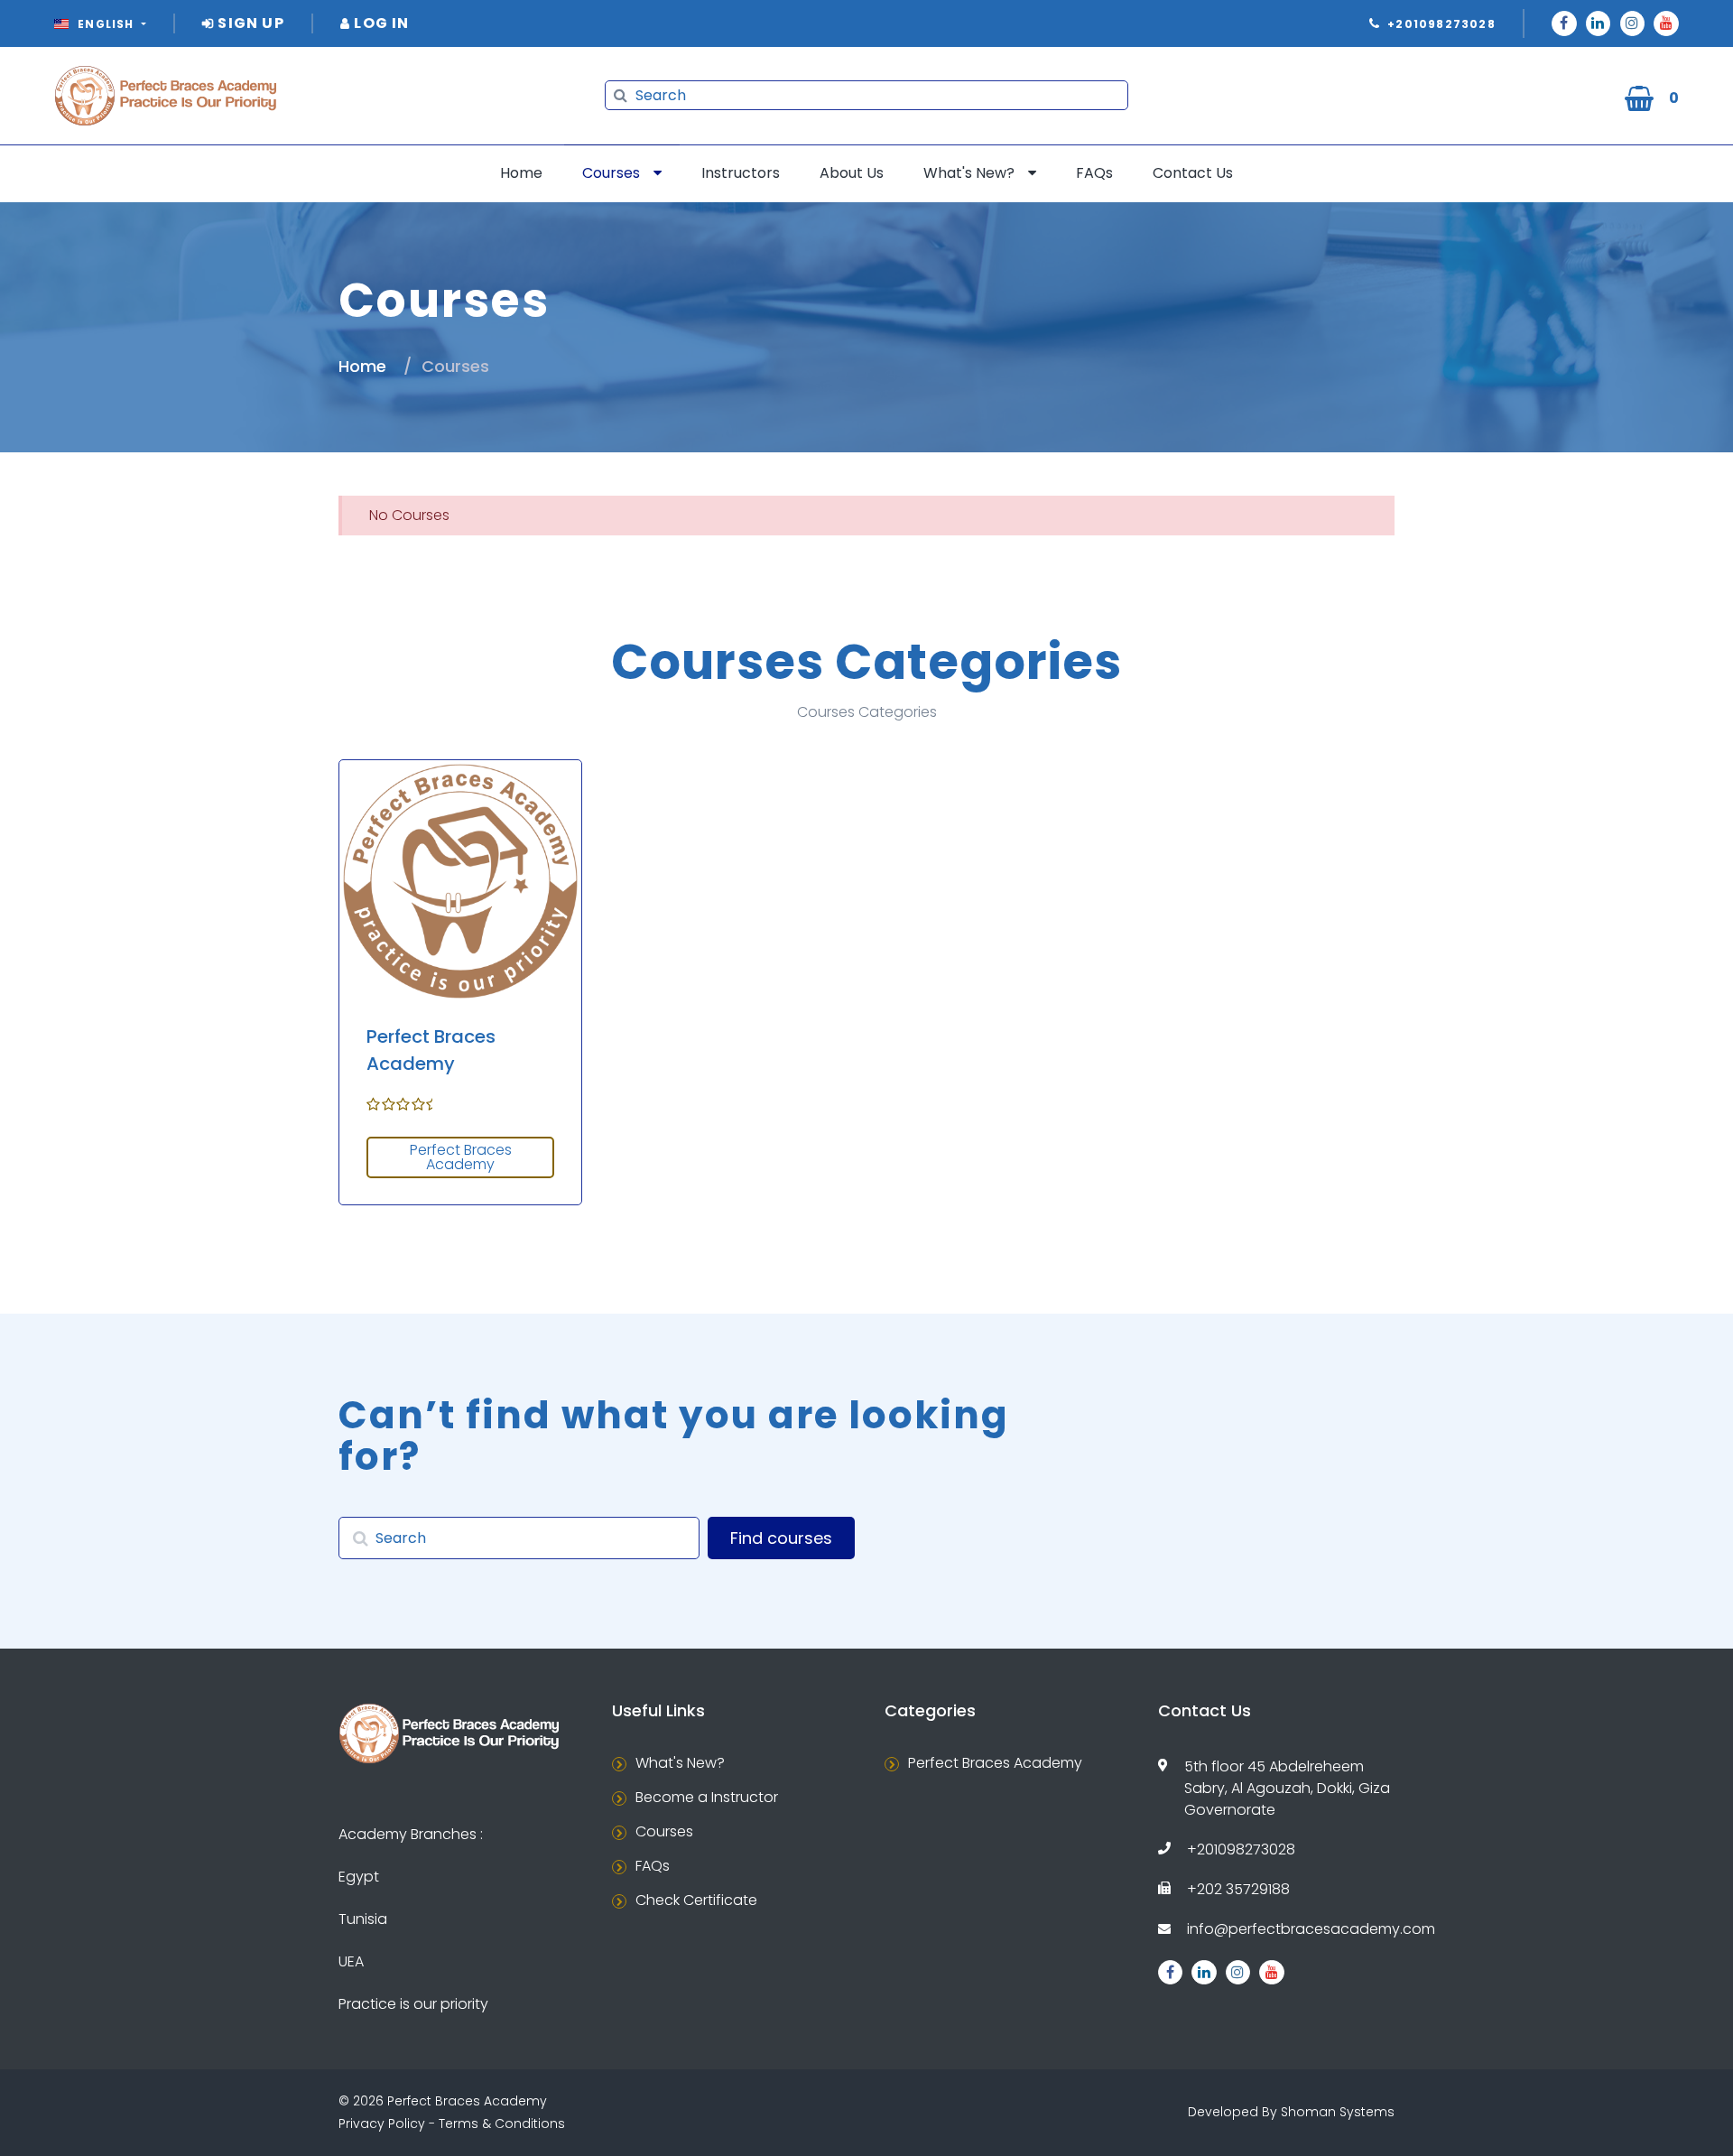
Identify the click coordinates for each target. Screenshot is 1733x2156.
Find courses (781, 1538)
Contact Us (1193, 173)
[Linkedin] (1599, 23)
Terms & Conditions (502, 2123)
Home (521, 173)
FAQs (1094, 173)
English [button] (106, 24)
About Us (852, 173)
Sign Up (249, 23)
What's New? (969, 173)
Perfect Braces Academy (461, 1157)
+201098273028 (1241, 1849)
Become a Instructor (707, 1797)
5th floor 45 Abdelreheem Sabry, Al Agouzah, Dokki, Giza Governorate (1287, 1788)
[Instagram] (1633, 23)
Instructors (741, 173)
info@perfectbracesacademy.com (1311, 1929)
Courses (611, 173)
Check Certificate (696, 1900)
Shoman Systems (1338, 2112)
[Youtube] (1666, 23)
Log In (380, 23)
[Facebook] (1564, 23)
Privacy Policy (382, 2123)
